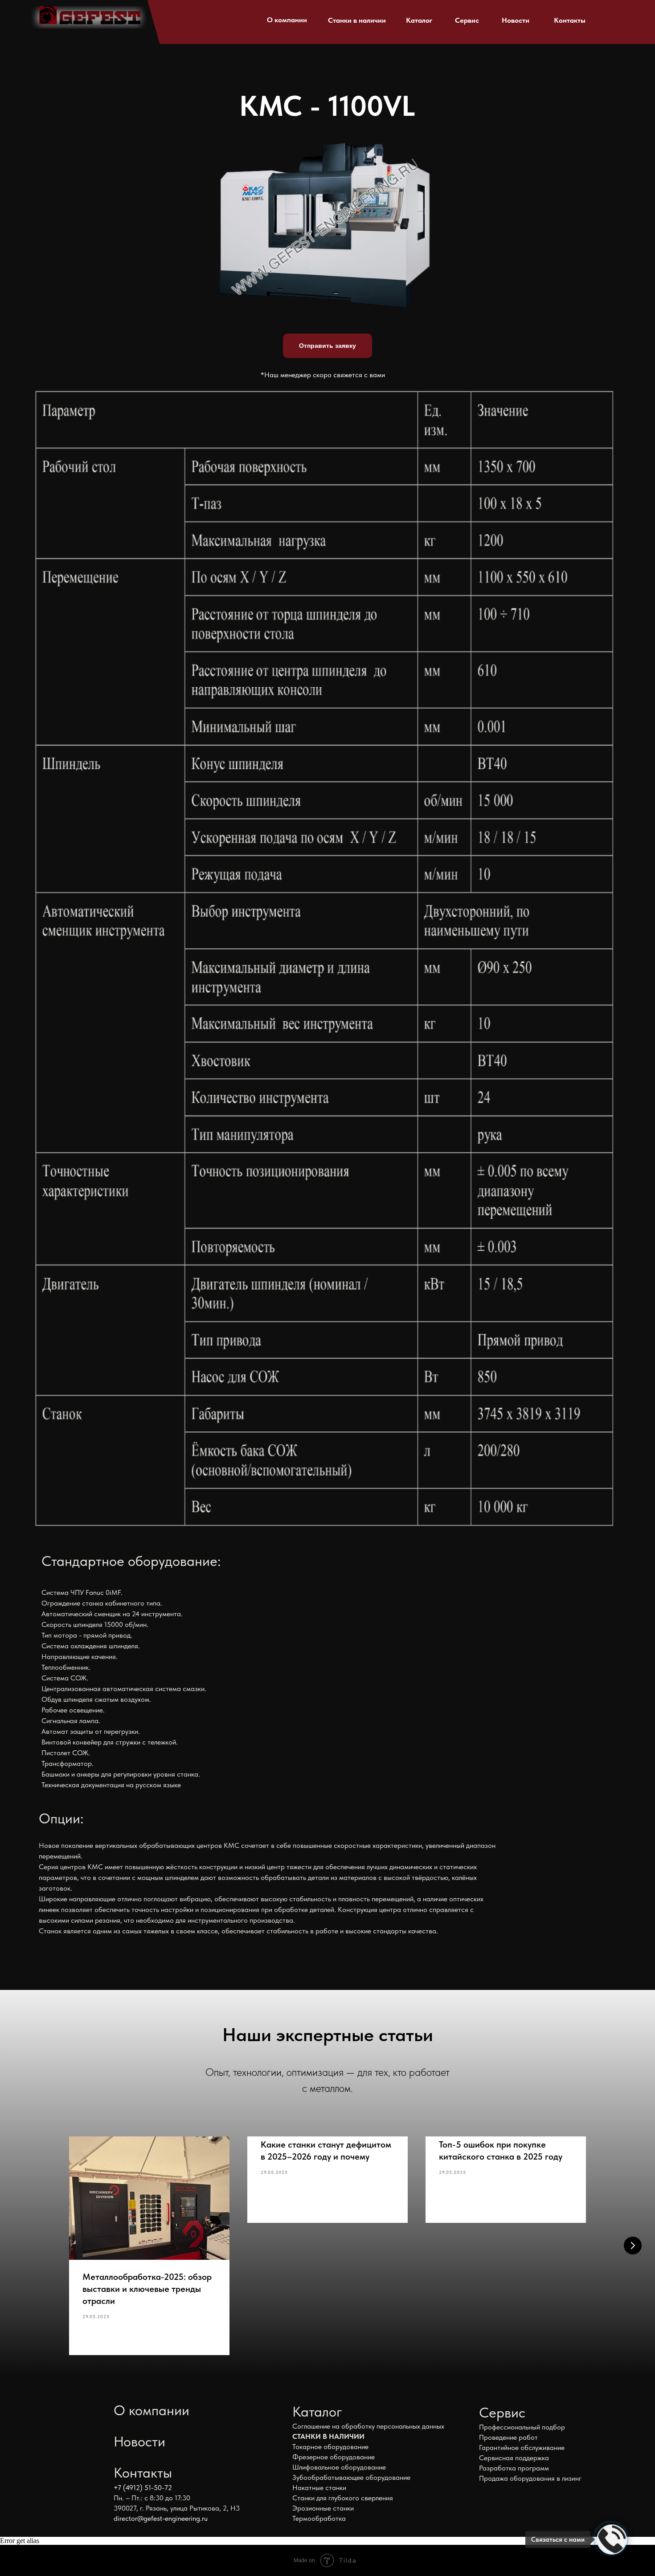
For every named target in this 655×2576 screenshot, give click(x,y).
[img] (89, 17)
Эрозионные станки (323, 2508)
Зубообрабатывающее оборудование (351, 2477)
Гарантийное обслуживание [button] (522, 2448)
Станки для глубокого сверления (343, 2498)
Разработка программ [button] (514, 2468)
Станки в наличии (357, 20)
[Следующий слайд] (633, 2246)
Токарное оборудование (330, 2447)
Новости (516, 20)
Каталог (419, 20)
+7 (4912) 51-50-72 (143, 2488)
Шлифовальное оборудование (339, 2467)
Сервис (467, 20)
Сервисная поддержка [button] (514, 2458)
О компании (287, 20)
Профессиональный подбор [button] (522, 2427)
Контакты (570, 20)
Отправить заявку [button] (327, 346)
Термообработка (319, 2518)
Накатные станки (319, 2488)
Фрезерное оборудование (334, 2457)
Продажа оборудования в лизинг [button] (530, 2478)
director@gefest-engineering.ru (161, 2518)
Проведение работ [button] (508, 2437)
